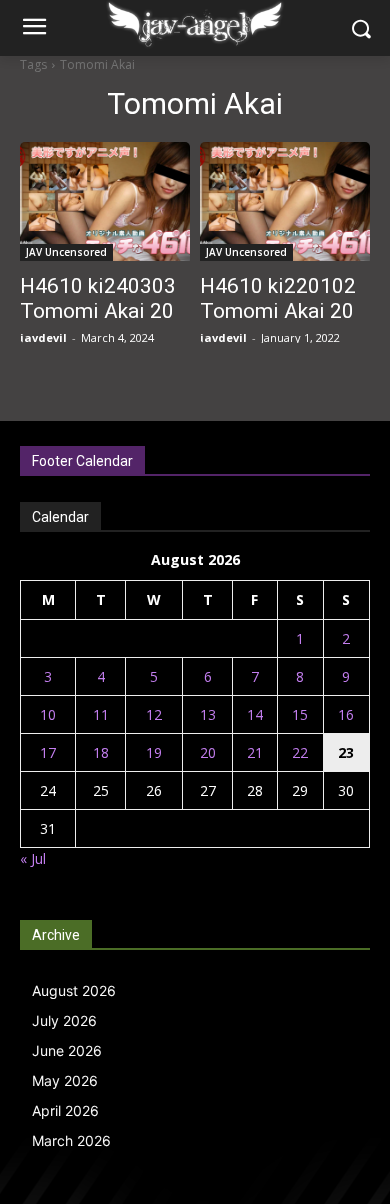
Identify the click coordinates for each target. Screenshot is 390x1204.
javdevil (43, 337)
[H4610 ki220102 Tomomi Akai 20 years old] (285, 201)
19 (154, 752)
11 (101, 714)
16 (346, 714)
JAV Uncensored (66, 252)
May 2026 (65, 1080)
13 (208, 714)
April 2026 (65, 1110)
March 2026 (71, 1140)
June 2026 (67, 1050)
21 (255, 752)
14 (255, 714)
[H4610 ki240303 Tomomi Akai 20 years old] (105, 201)
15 (300, 714)
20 (208, 752)
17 (48, 752)
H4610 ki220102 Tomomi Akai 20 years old (278, 311)
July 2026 (64, 1020)
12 (154, 714)
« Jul (33, 858)
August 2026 (74, 990)
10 (48, 714)
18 (101, 752)
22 (300, 752)
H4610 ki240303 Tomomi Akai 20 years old (98, 311)
